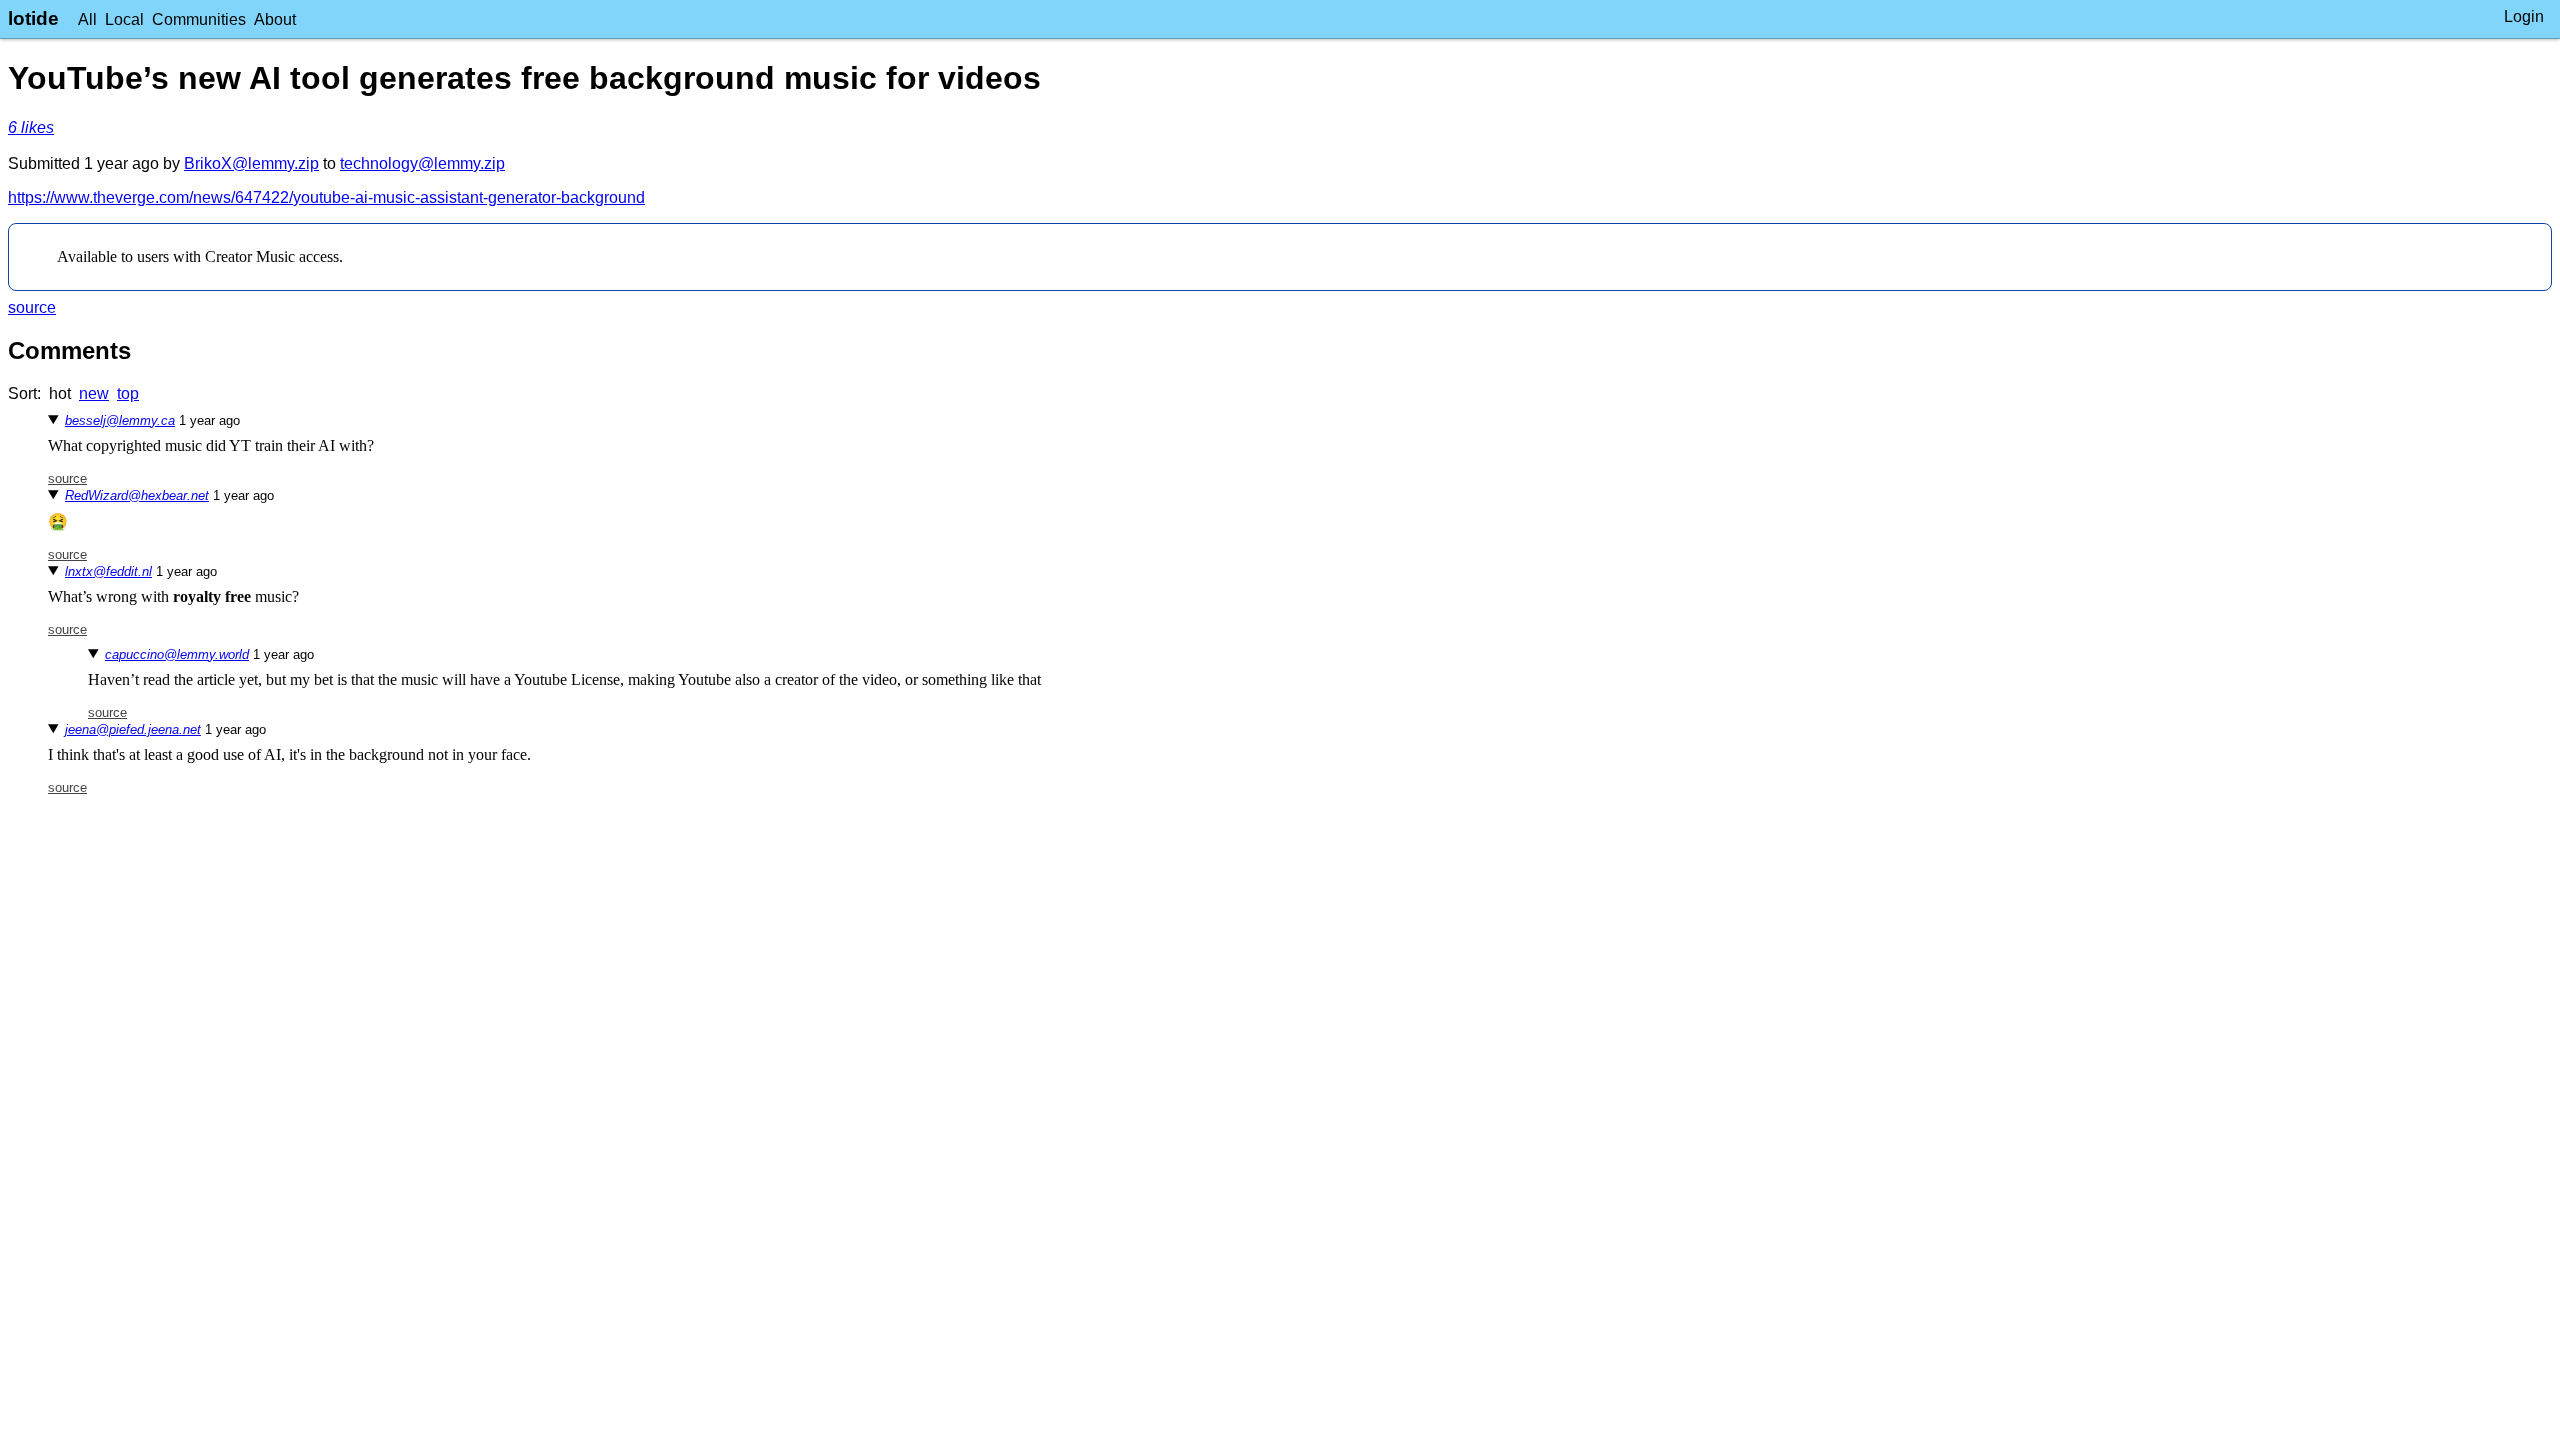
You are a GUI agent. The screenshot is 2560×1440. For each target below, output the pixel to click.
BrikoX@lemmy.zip (251, 163)
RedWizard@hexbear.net (137, 495)
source (32, 307)
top (128, 393)
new (94, 393)
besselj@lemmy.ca (120, 420)
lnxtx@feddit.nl (108, 571)
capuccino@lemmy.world (177, 654)
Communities (199, 19)
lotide (33, 18)
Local (124, 19)
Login (2524, 16)
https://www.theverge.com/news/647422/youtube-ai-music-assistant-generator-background (326, 197)
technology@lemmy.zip (422, 163)
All (87, 19)
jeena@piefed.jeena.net (133, 729)
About (275, 19)
